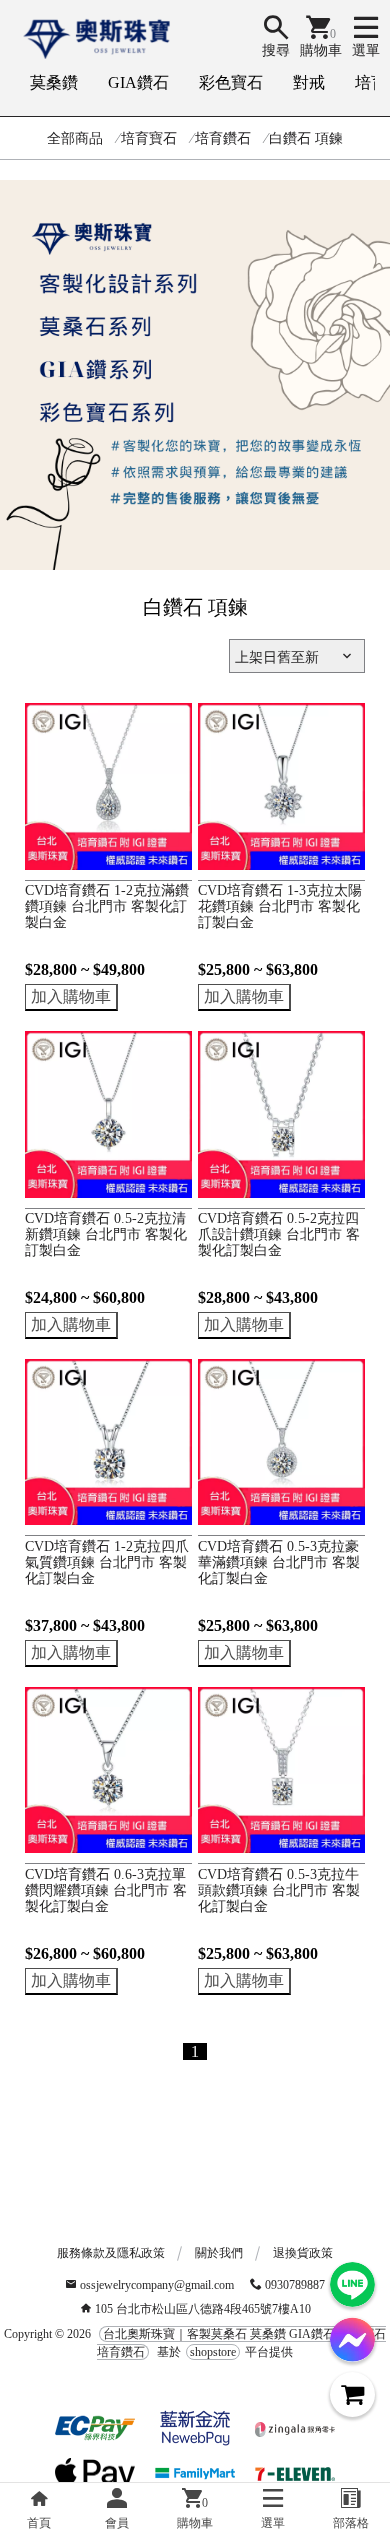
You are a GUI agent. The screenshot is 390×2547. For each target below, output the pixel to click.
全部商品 (75, 138)
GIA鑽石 (138, 82)
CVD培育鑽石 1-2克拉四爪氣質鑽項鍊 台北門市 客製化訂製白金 (107, 1562)
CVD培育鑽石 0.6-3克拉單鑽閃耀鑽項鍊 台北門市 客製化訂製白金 (106, 1890)
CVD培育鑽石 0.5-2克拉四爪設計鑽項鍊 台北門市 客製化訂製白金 (279, 1234)
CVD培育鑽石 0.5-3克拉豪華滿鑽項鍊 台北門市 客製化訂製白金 (279, 1562)
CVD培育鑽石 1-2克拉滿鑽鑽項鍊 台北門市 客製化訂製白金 (107, 906)
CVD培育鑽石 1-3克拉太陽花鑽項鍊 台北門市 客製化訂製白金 (280, 906)
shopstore (213, 2352)
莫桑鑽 (54, 82)
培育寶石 (149, 138)
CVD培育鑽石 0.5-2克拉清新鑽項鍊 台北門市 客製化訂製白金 (106, 1234)
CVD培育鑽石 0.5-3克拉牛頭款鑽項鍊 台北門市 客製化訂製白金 (279, 1890)
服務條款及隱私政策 (111, 2253)
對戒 (309, 82)
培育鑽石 (223, 138)
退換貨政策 (303, 2253)
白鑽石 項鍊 (306, 138)
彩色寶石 (231, 82)
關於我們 (219, 2253)
